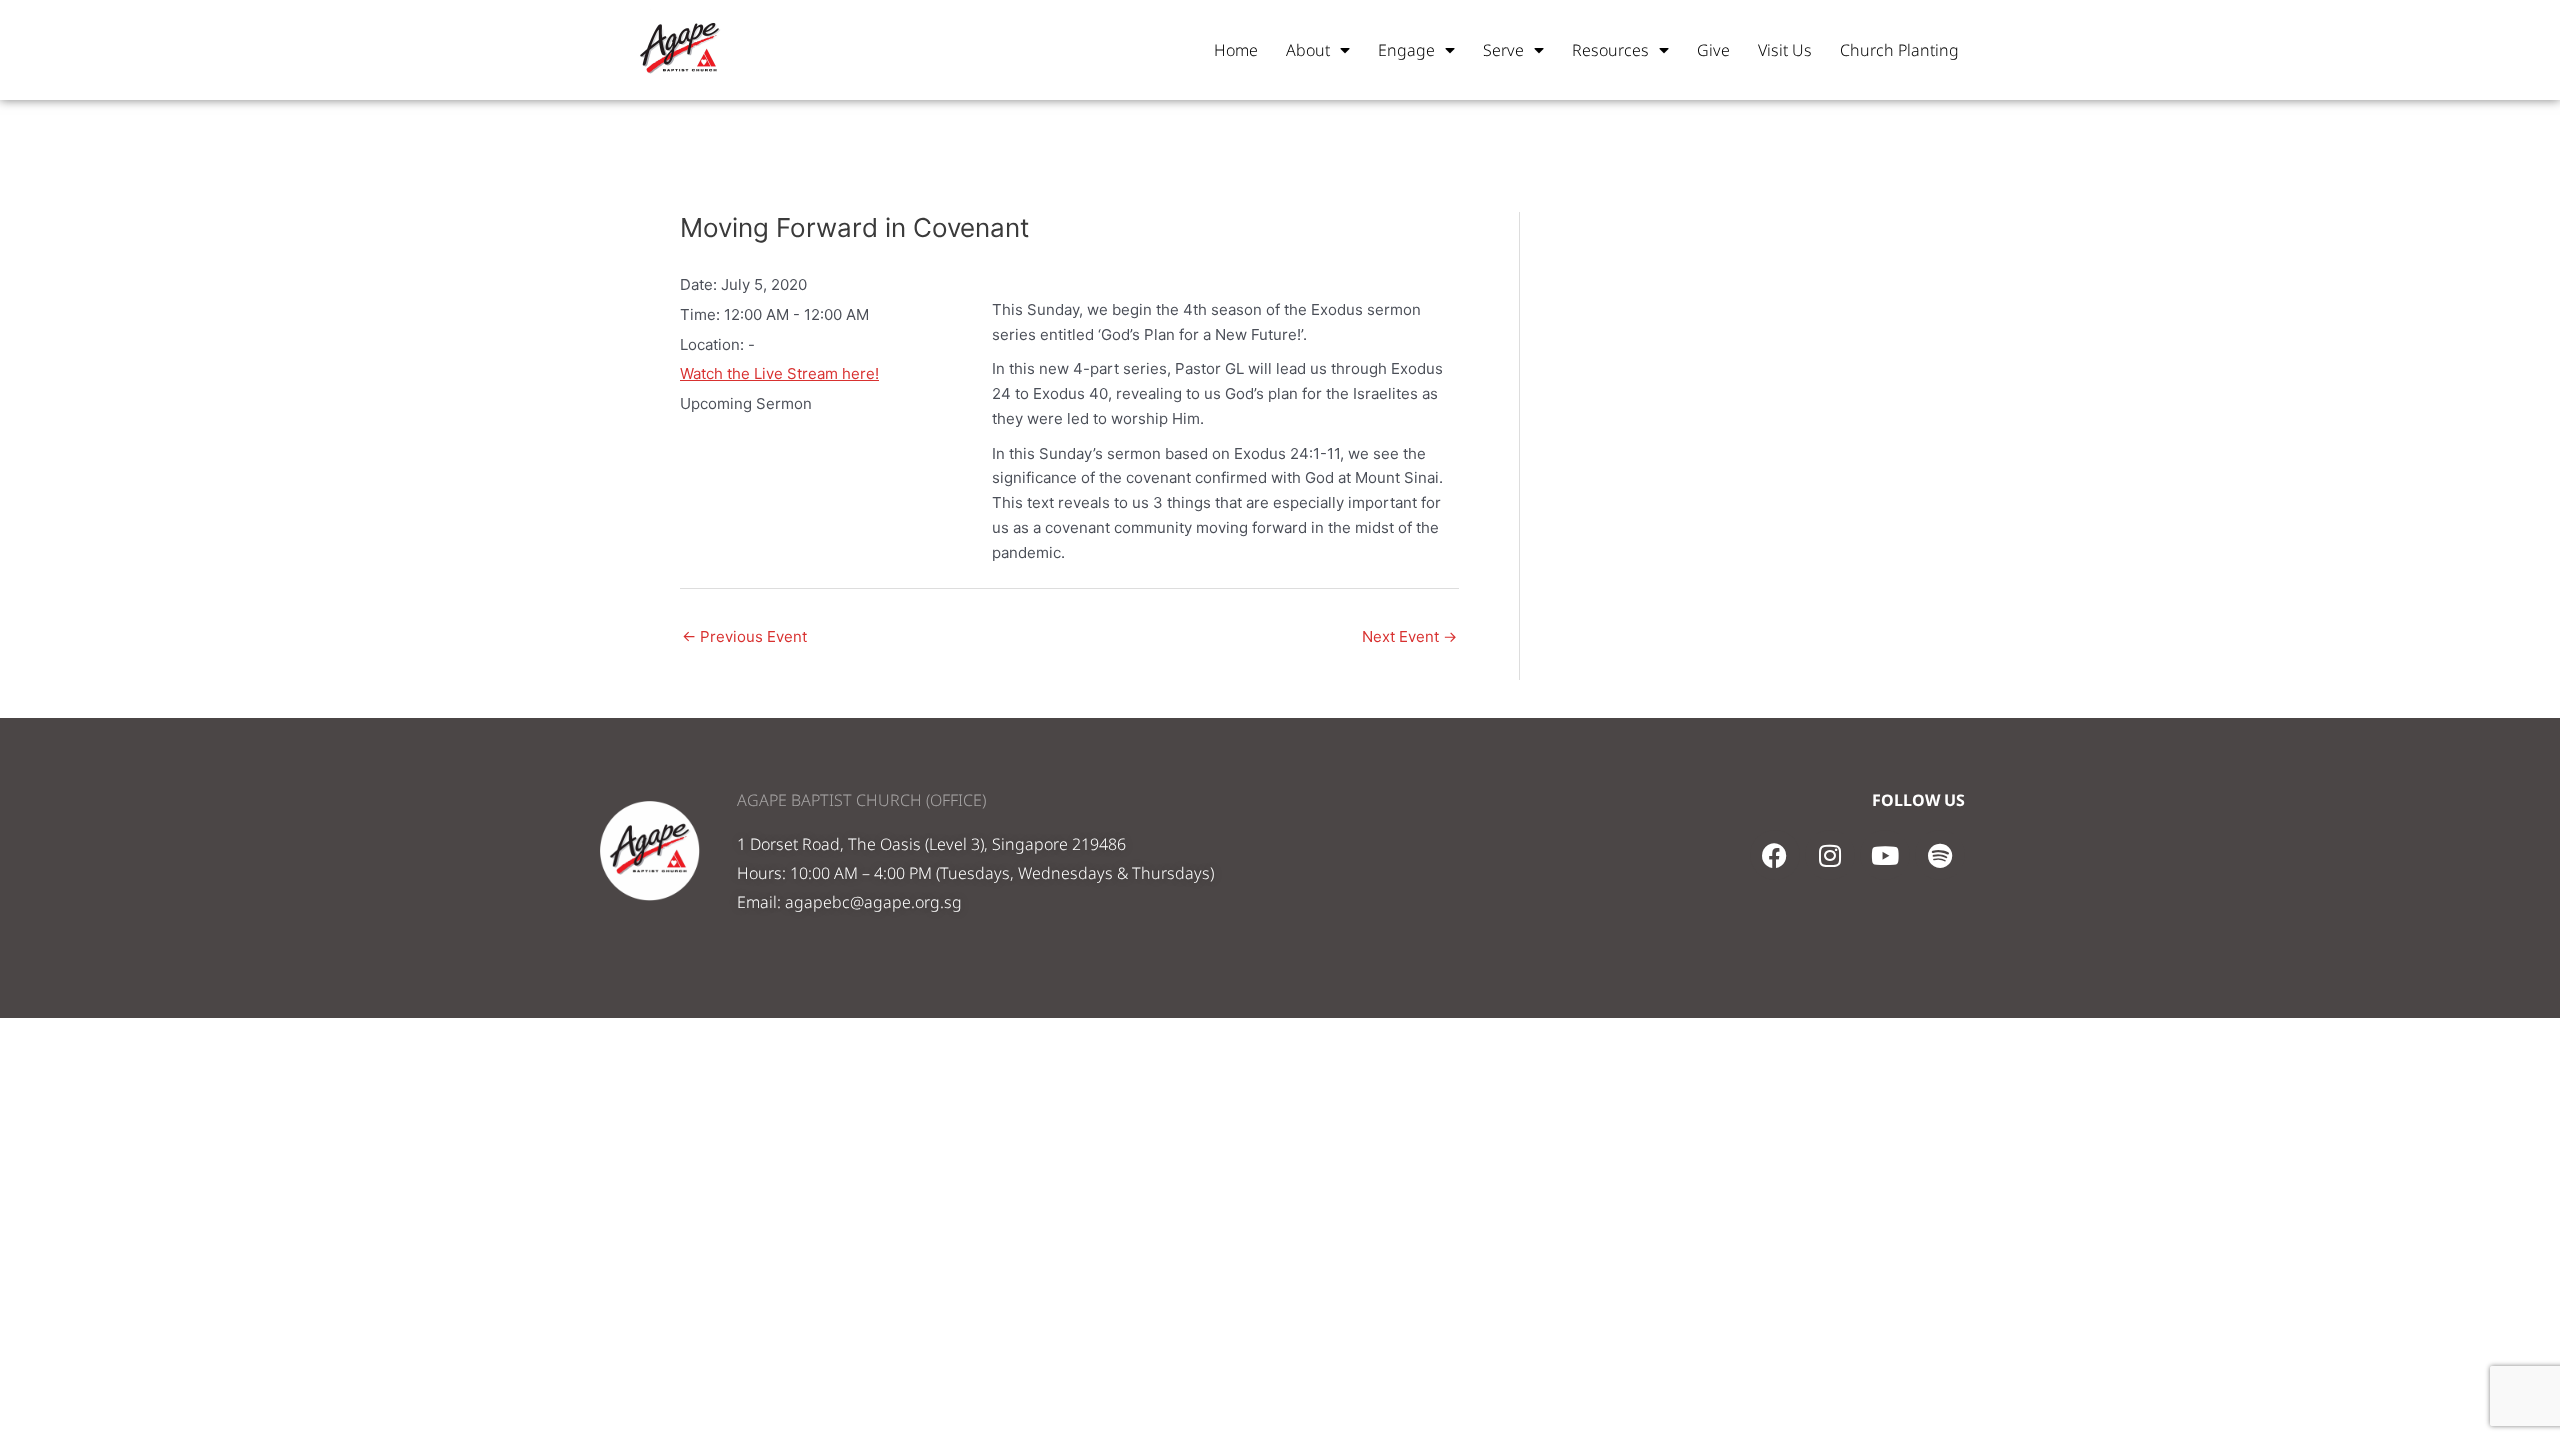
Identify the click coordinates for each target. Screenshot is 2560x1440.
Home (1236, 50)
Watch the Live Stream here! (779, 373)
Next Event (1409, 636)
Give (1713, 50)
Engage (1406, 50)
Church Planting (1899, 50)
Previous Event (744, 636)
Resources (1610, 50)
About (1308, 50)
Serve (1503, 50)
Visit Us (1785, 50)
